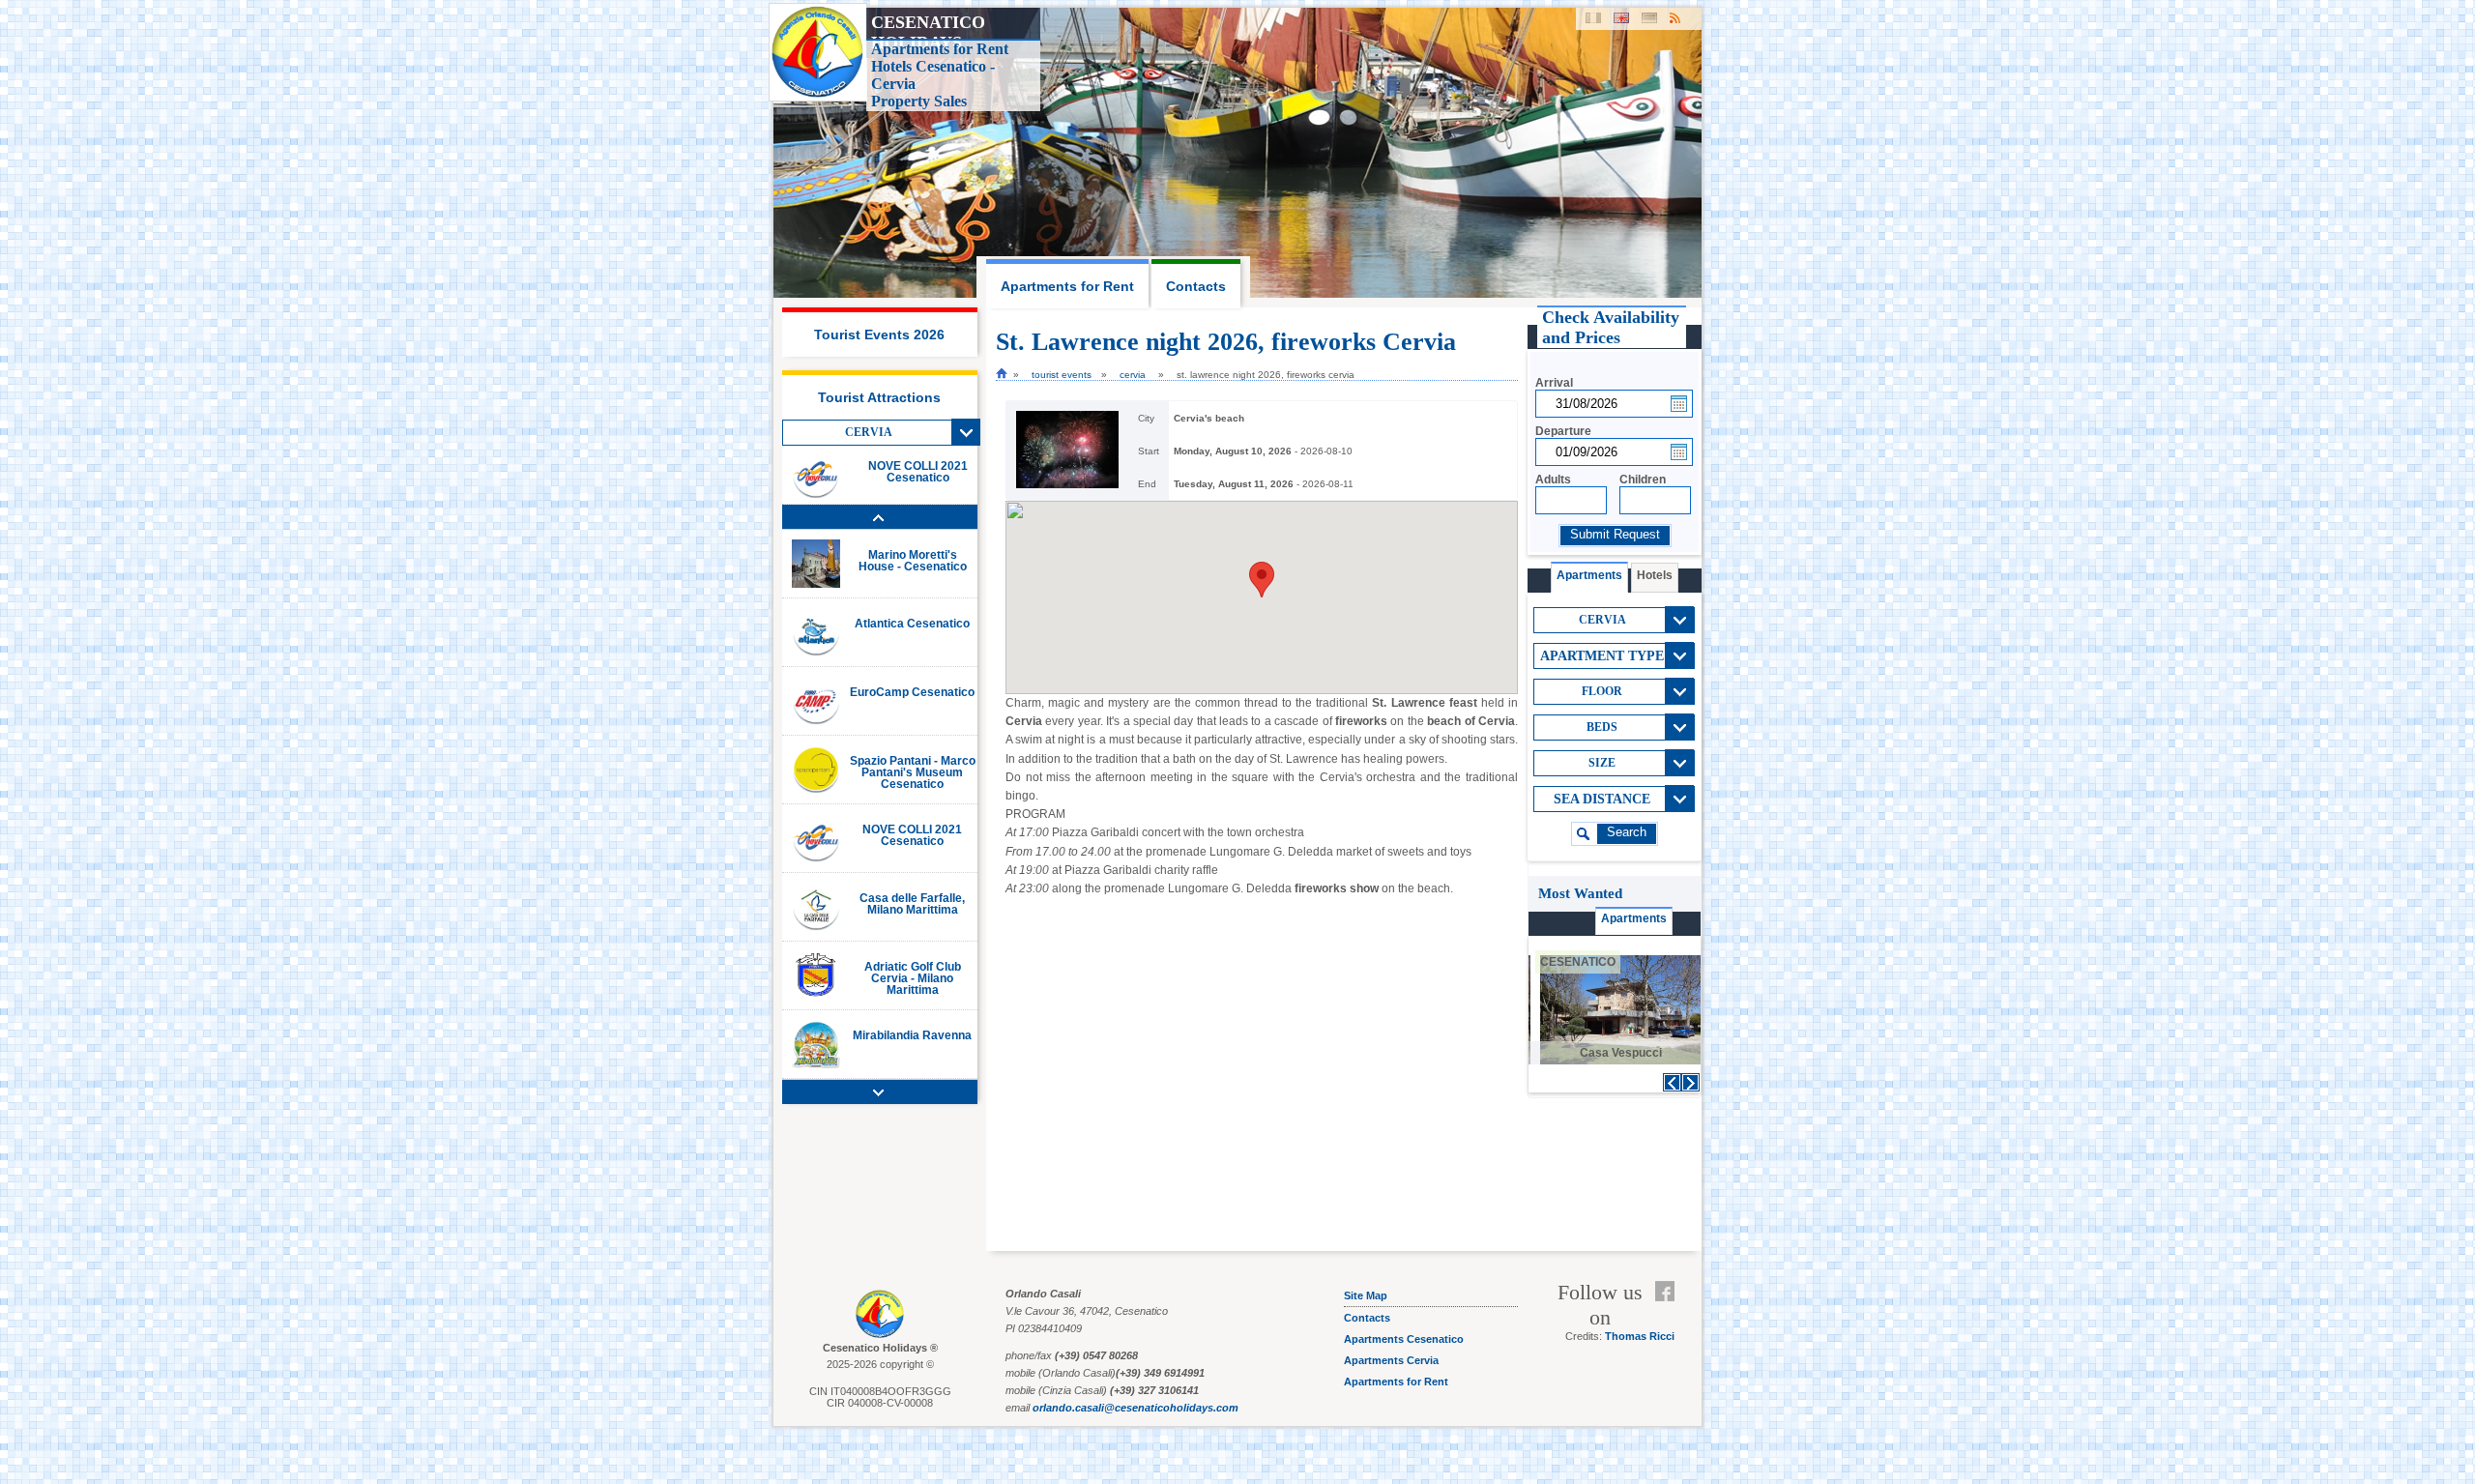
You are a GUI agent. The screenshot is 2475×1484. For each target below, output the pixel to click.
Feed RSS (1669, 1315)
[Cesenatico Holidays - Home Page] (1002, 373)
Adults (1553, 480)
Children (1643, 480)
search (1627, 832)
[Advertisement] (1614, 1176)
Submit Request (1615, 535)
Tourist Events (1062, 375)
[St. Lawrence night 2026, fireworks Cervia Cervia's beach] (1067, 485)
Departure (1563, 431)
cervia (1133, 375)
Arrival (1554, 383)
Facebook (1669, 1292)
